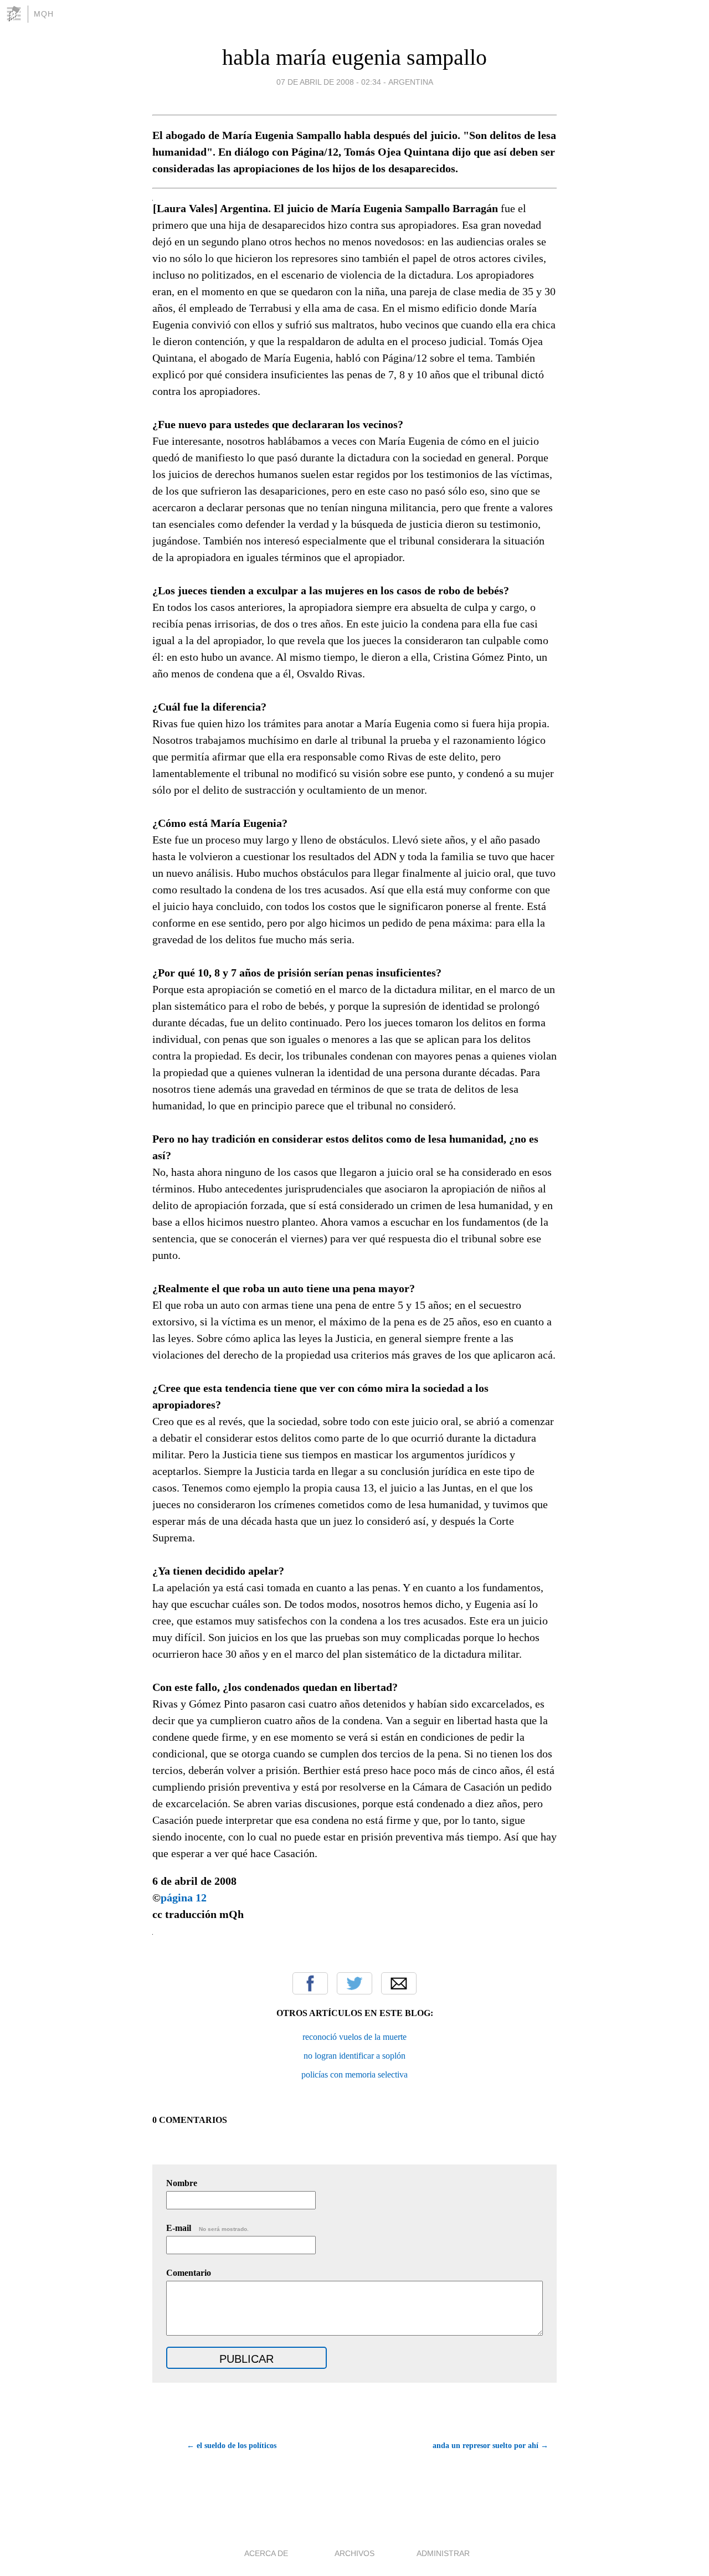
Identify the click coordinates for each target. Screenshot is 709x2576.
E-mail (207, 2228)
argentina (411, 82)
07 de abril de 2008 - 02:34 (329, 82)
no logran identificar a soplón (354, 2056)
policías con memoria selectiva (354, 2074)
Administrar (443, 2553)
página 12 (184, 1898)
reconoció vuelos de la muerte (354, 2037)
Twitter (354, 1983)
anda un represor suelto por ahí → (490, 2446)
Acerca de (266, 2553)
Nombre (182, 2183)
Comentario (189, 2273)
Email (399, 1983)
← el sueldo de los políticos (232, 2446)
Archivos (354, 2553)
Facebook (310, 1983)
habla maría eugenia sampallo (354, 57)
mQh (44, 14)
